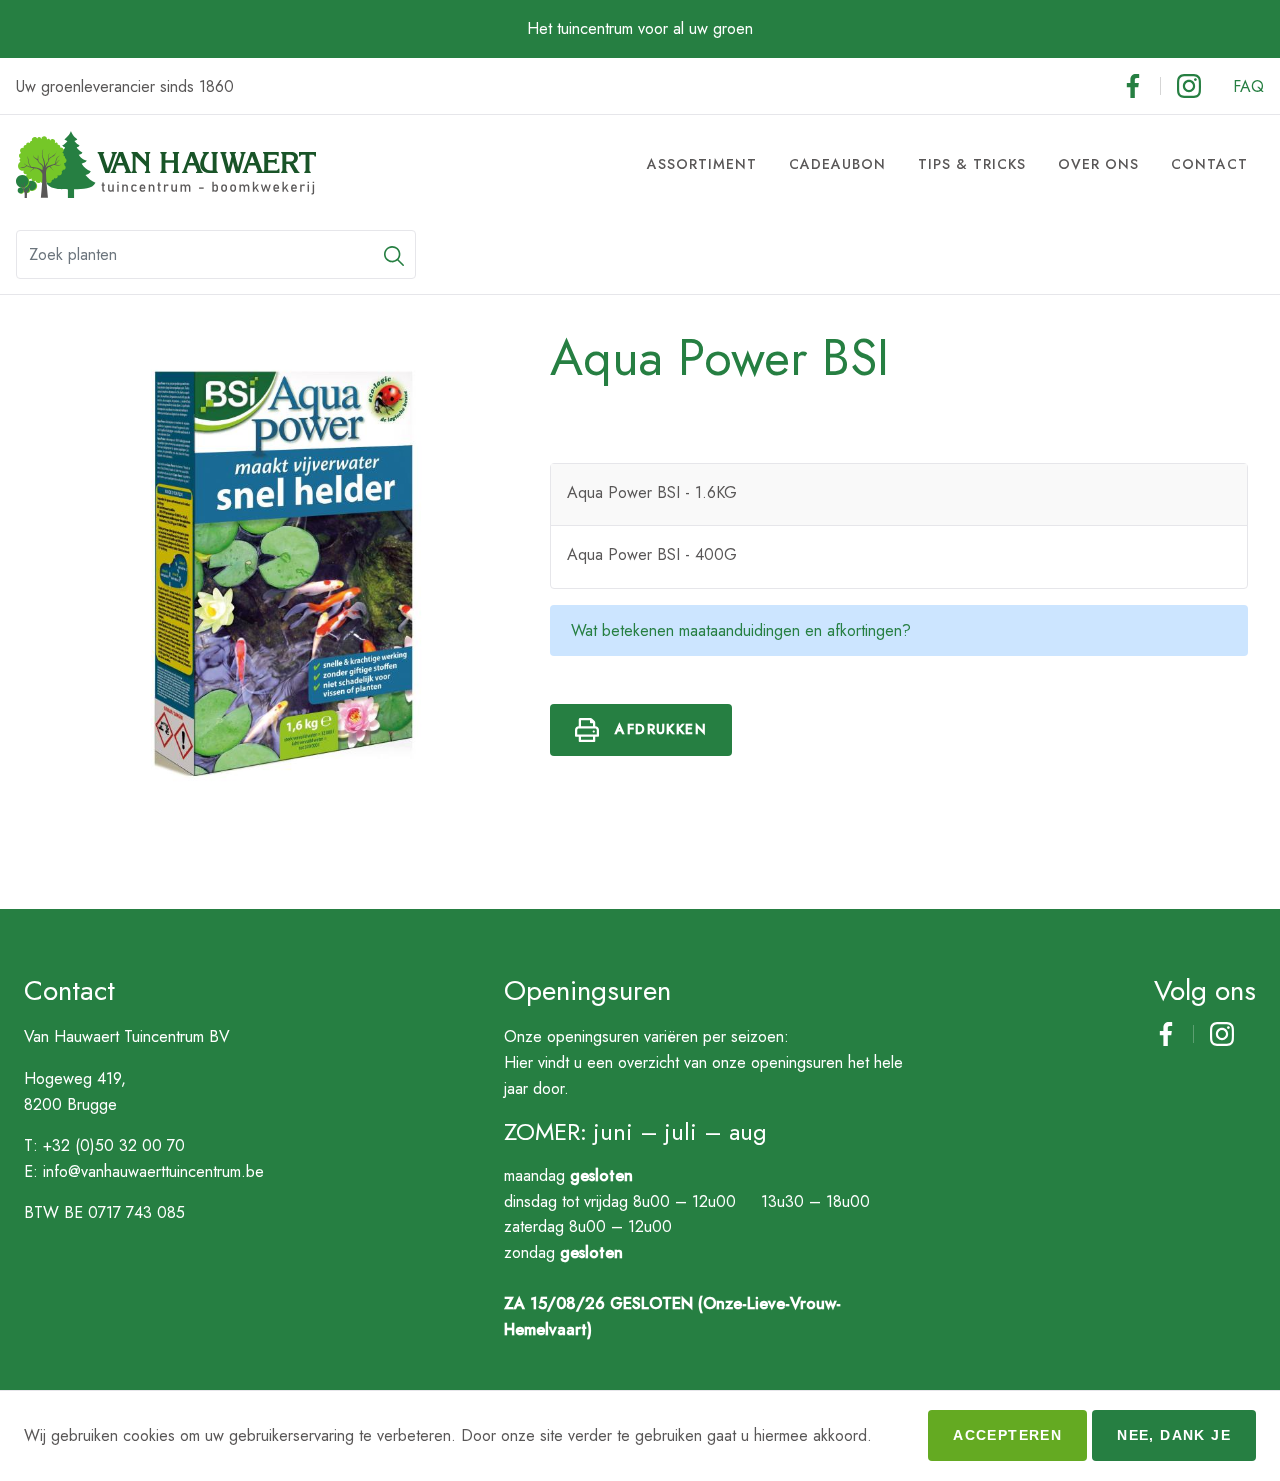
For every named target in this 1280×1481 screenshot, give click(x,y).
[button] (394, 254)
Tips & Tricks (972, 164)
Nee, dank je (1174, 1435)
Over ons (1098, 164)
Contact (1209, 164)
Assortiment (702, 164)
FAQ (1248, 86)
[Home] (166, 164)
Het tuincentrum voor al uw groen (640, 28)
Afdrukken (661, 729)
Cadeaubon (837, 164)
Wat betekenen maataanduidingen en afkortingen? (741, 630)
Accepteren (1007, 1435)
